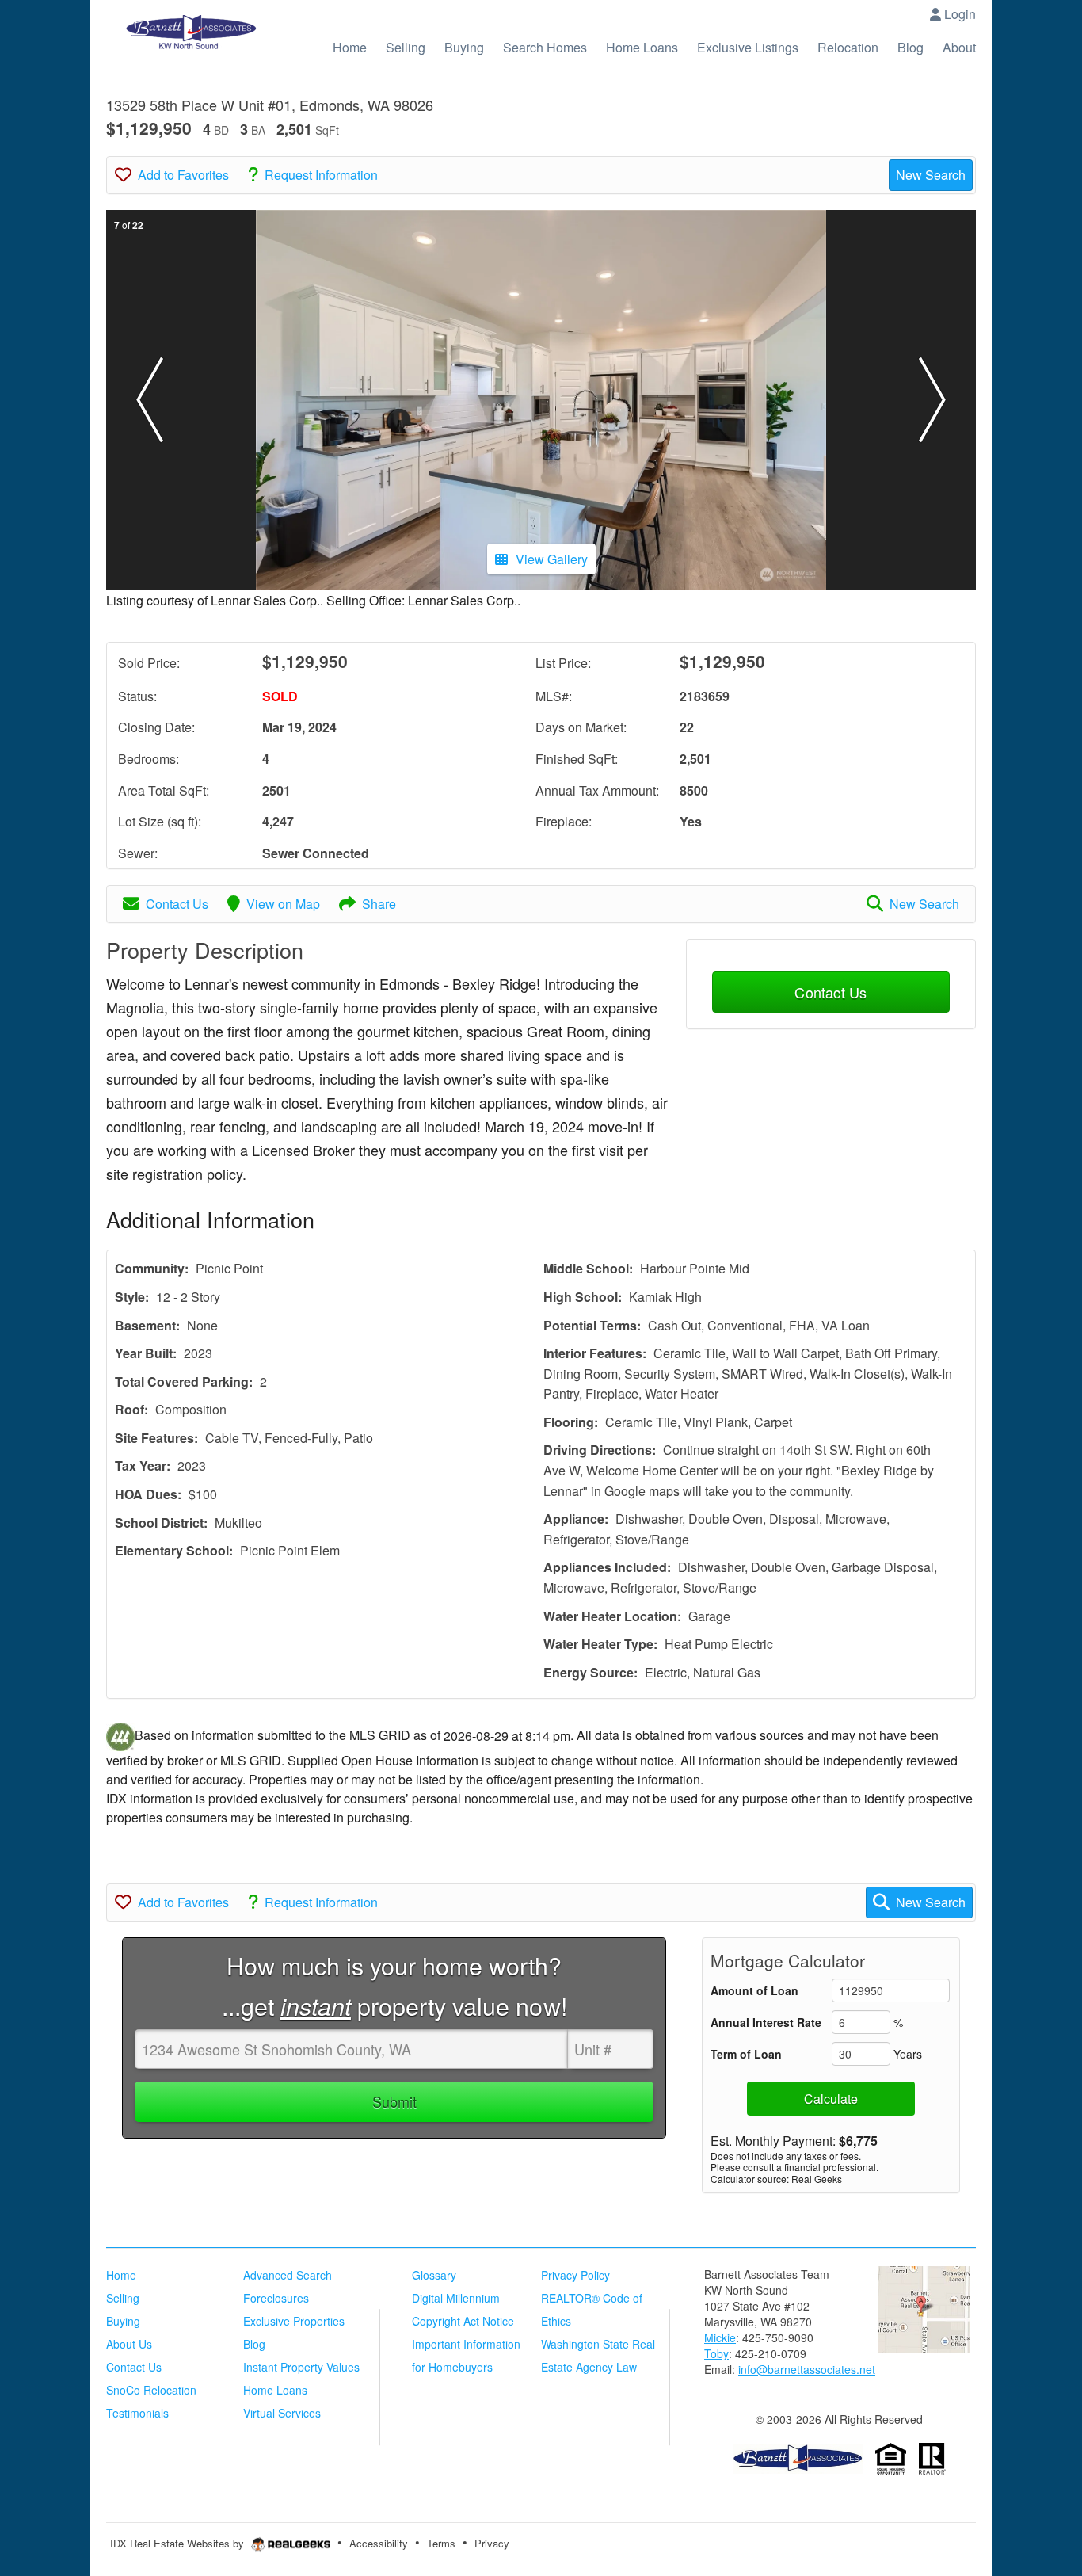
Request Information (321, 175)
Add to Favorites (183, 175)
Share (379, 904)
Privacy (492, 2543)
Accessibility (379, 2543)
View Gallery (552, 559)
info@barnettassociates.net (807, 2369)
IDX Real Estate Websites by (179, 2543)
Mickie (720, 2337)
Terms (441, 2543)
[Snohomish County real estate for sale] (798, 2457)
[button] (150, 400)
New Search (931, 175)
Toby (716, 2353)
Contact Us (177, 904)
